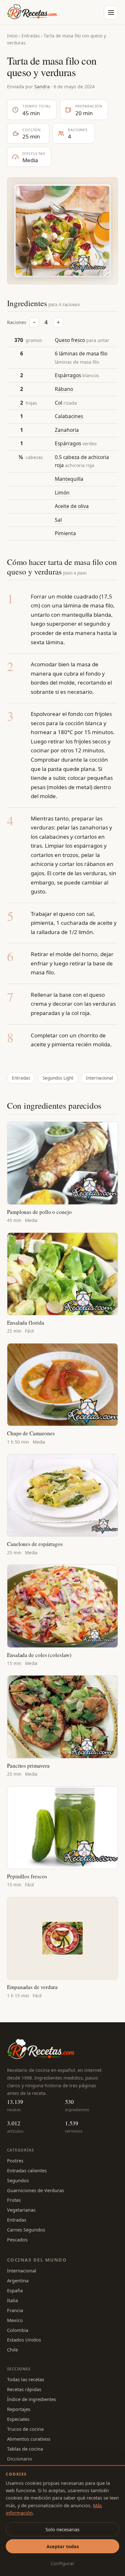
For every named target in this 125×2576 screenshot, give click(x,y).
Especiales (18, 2419)
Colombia (18, 2330)
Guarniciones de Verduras (36, 2190)
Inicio (12, 36)
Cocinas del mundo (37, 2260)
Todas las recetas (26, 2379)
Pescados (17, 2239)
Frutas (14, 2200)
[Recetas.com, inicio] (32, 12)
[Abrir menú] (111, 12)
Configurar (63, 2563)
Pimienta (65, 533)
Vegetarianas (21, 2210)
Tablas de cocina (25, 2449)
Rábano (64, 389)
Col (58, 403)
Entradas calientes (27, 2170)
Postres (15, 2160)
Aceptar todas (63, 2546)
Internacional (99, 1078)
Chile (13, 2350)
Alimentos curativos (29, 2439)
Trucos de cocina (25, 2429)
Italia (13, 2300)
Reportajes (19, 2409)
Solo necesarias (63, 2529)
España (15, 2290)
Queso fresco (70, 340)
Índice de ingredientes (32, 2399)
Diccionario (20, 2459)
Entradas (31, 36)
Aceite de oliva (72, 506)
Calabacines (69, 416)
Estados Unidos (24, 2340)
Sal (58, 520)
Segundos (18, 2180)
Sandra (42, 86)
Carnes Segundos (26, 2230)
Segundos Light (58, 1078)
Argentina (18, 2280)
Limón (62, 493)
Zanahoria (67, 430)
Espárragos (68, 375)
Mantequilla (69, 479)
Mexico (15, 2320)
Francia (15, 2310)
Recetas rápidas (24, 2389)
